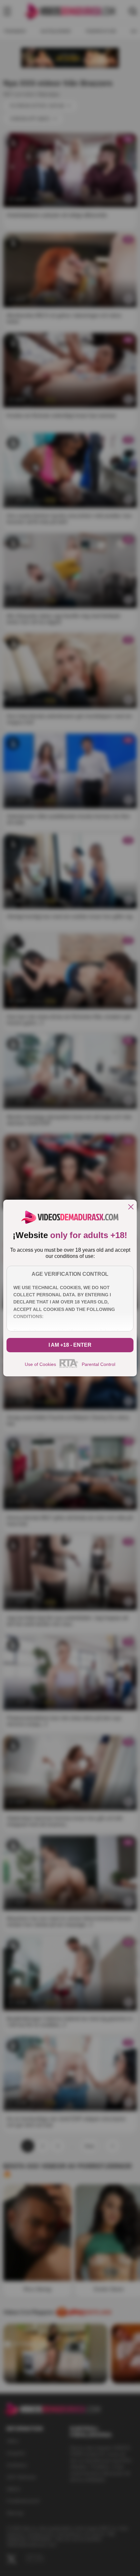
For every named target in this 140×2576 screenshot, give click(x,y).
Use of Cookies (40, 1364)
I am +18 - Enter (70, 1345)
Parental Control (98, 1364)
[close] (131, 1207)
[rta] (69, 1367)
